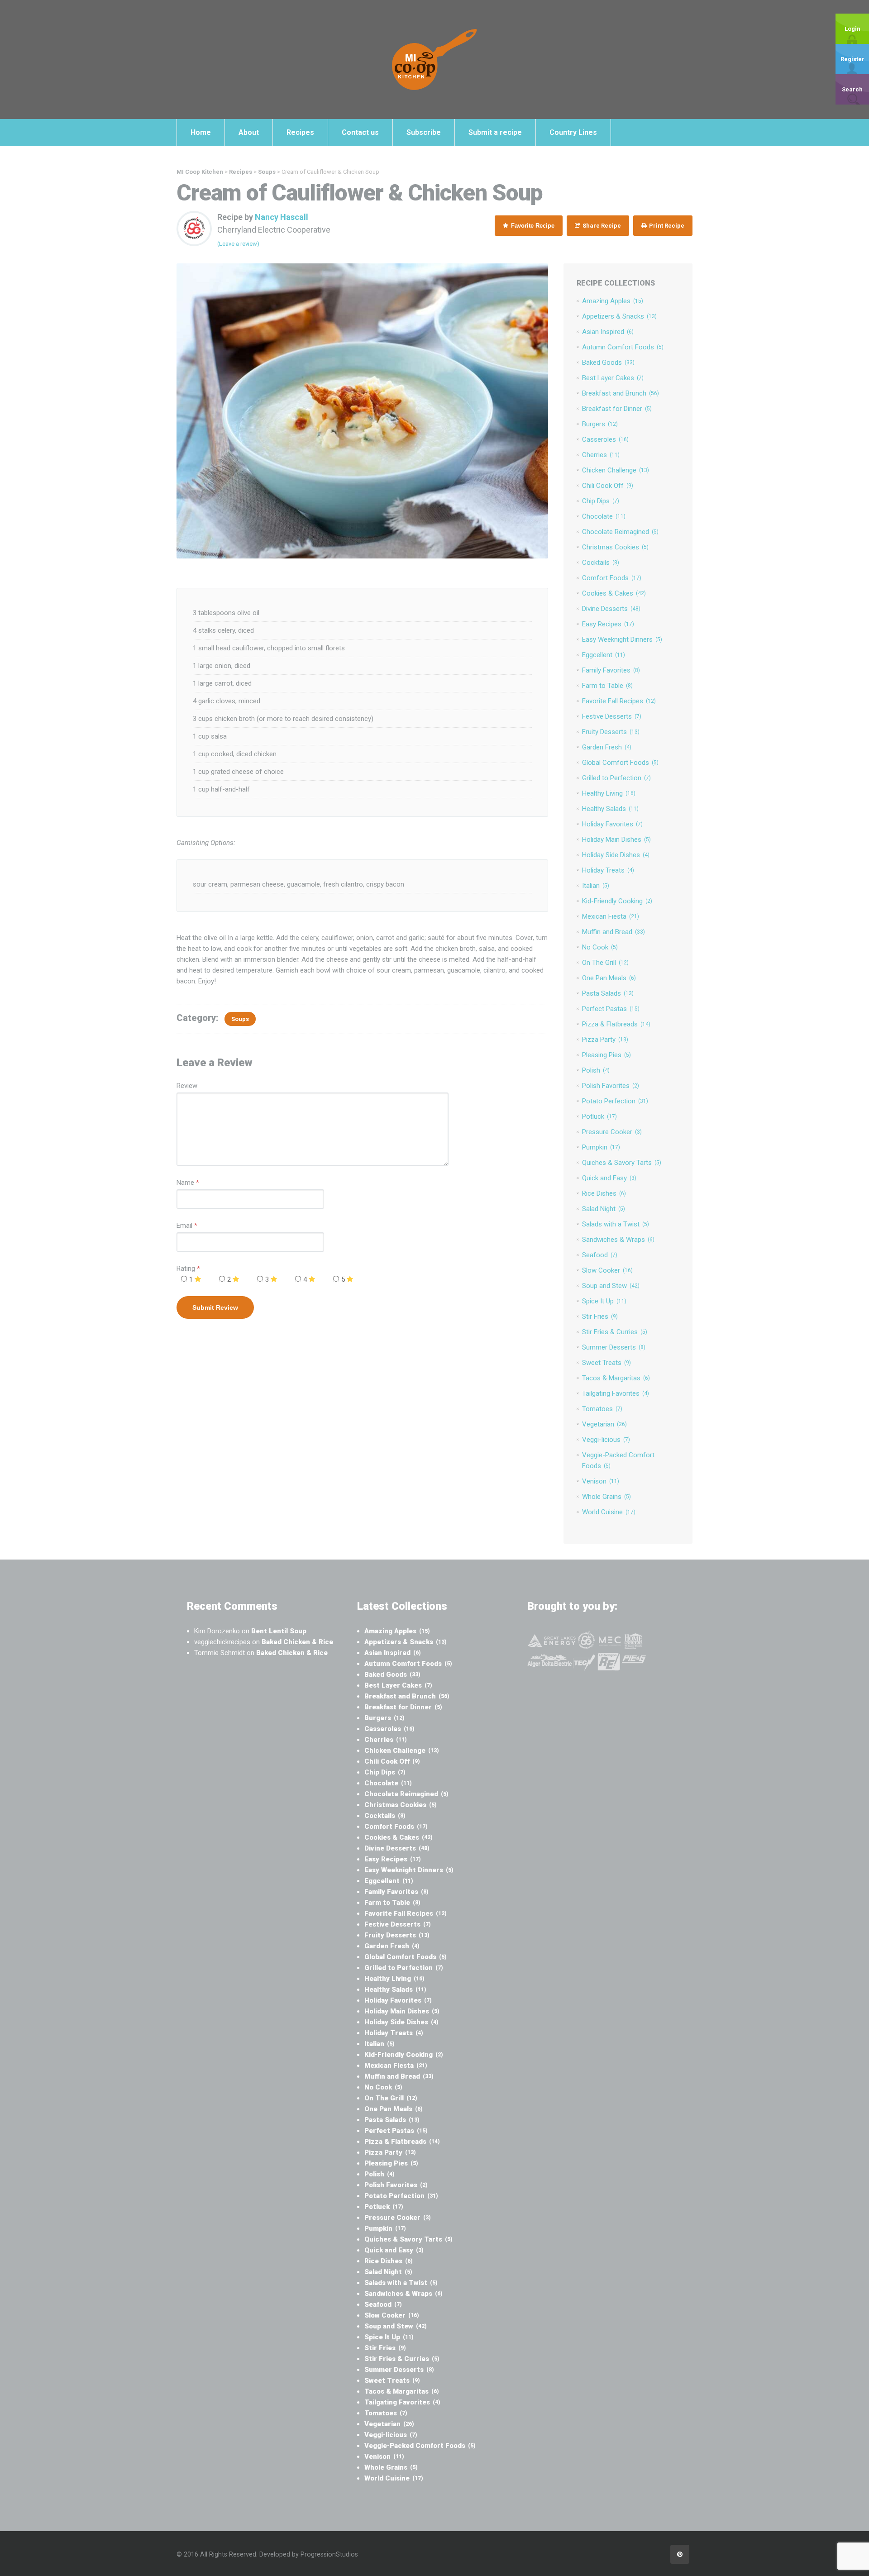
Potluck (599, 1116)
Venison (601, 1481)
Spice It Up (604, 1301)
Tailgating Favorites (616, 1393)
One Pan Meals (609, 978)
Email (184, 1226)
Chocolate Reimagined (620, 532)
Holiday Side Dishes (616, 855)
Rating (188, 1269)
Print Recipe (666, 226)
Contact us (360, 132)
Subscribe (424, 132)
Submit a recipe (495, 132)
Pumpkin (601, 1147)
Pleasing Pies (606, 1055)
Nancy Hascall (282, 217)
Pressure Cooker (612, 1132)
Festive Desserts (612, 716)
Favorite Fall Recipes (619, 701)
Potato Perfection (615, 1101)
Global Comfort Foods (620, 763)
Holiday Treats (608, 870)
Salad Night (604, 1209)
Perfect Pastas (611, 1009)
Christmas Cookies (615, 547)
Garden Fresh (607, 747)
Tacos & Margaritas (616, 1378)
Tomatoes (602, 1409)
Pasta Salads (608, 993)
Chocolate (604, 516)
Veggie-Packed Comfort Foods (420, 2446)
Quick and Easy (609, 1178)
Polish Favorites (611, 1086)
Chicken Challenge (616, 470)
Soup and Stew (611, 1286)
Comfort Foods (612, 578)
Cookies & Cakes (614, 593)
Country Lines (573, 132)
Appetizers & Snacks (619, 316)
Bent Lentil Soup (279, 1631)
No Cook (600, 947)
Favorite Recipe (532, 226)
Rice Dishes (604, 1193)
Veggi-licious (606, 1440)
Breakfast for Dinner (617, 409)
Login (852, 29)
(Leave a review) (238, 244)
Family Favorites (611, 670)
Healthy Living (609, 793)
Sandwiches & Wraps (618, 1240)
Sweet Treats (606, 1363)
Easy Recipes (608, 624)
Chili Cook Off (608, 486)
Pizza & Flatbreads (616, 1024)
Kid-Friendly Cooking (617, 901)
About (249, 132)
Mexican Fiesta (611, 916)
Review (187, 1086)
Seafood (600, 1255)
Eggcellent (604, 655)
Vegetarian (604, 1424)
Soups (240, 1019)
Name (185, 1183)
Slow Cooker (607, 1270)
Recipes (300, 132)
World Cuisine (609, 1512)
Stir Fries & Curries (615, 1332)
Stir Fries (600, 1317)
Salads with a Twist (616, 1224)
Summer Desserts (614, 1347)
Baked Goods (608, 363)
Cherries (601, 455)
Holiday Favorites (612, 824)
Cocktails (601, 563)
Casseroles (605, 439)
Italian (596, 886)
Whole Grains (606, 1497)
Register (852, 59)
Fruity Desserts (611, 732)
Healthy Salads (610, 809)
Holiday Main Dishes (616, 840)
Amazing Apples (613, 301)
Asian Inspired (608, 332)
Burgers (600, 424)
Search (852, 89)
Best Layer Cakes (613, 378)
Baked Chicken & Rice (297, 1642)
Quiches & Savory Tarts (622, 1163)
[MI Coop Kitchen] (434, 59)
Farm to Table (607, 686)
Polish (596, 1070)
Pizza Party (605, 1040)
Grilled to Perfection (616, 778)
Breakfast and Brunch (621, 393)
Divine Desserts (611, 609)
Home (201, 132)
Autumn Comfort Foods (623, 347)
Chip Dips (601, 501)
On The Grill (605, 963)
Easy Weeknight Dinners (622, 639)
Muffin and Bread (614, 932)
